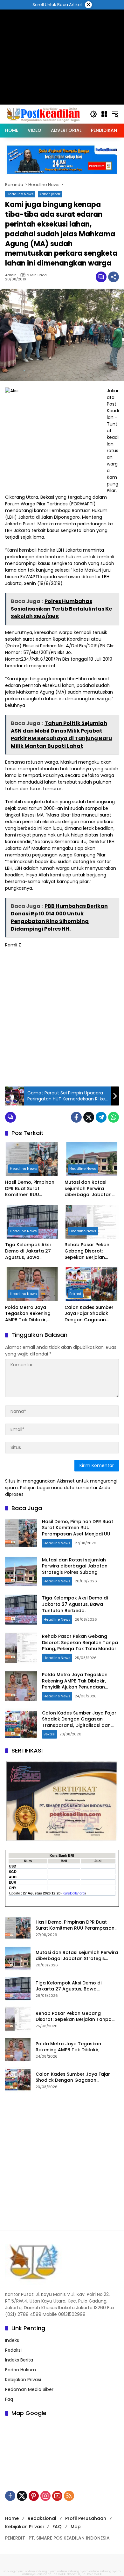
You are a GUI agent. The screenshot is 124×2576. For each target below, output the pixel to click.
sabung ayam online (19, 2571)
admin (11, 275)
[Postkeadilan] (44, 114)
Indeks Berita (19, 2360)
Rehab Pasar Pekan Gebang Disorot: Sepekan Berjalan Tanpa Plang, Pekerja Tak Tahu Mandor (89, 1251)
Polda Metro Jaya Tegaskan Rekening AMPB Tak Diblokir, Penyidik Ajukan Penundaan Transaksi (30, 1314)
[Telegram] (101, 1117)
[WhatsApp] (114, 1117)
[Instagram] (45, 2496)
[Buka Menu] (104, 114)
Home (12, 2518)
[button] (93, 114)
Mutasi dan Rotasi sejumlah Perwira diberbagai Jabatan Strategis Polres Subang (88, 1189)
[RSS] (69, 2496)
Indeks (12, 2340)
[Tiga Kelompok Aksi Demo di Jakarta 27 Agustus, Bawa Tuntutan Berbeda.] (32, 1222)
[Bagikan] (114, 277)
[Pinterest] (34, 2496)
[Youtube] (57, 2496)
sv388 (62, 2574)
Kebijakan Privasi (23, 2380)
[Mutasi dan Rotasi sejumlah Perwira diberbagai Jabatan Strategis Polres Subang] (92, 1159)
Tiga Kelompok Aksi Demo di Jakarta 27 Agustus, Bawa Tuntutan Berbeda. (28, 1251)
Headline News (20, 194)
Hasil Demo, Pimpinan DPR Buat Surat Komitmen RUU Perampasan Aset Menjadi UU (30, 1189)
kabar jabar (50, 194)
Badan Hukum (21, 2370)
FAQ (57, 2527)
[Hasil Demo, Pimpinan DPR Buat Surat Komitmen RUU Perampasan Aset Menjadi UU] (32, 1159)
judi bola (87, 2574)
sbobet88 (73, 2574)
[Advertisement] (62, 1016)
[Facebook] (76, 1117)
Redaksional (42, 2518)
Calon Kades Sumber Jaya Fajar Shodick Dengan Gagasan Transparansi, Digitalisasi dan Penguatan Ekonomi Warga (89, 1314)
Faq (9, 2399)
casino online (48, 2574)
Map (76, 2527)
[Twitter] (89, 1117)
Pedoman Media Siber (29, 2389)
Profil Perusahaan (86, 2518)
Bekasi (75, 1294)
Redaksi (13, 2350)
